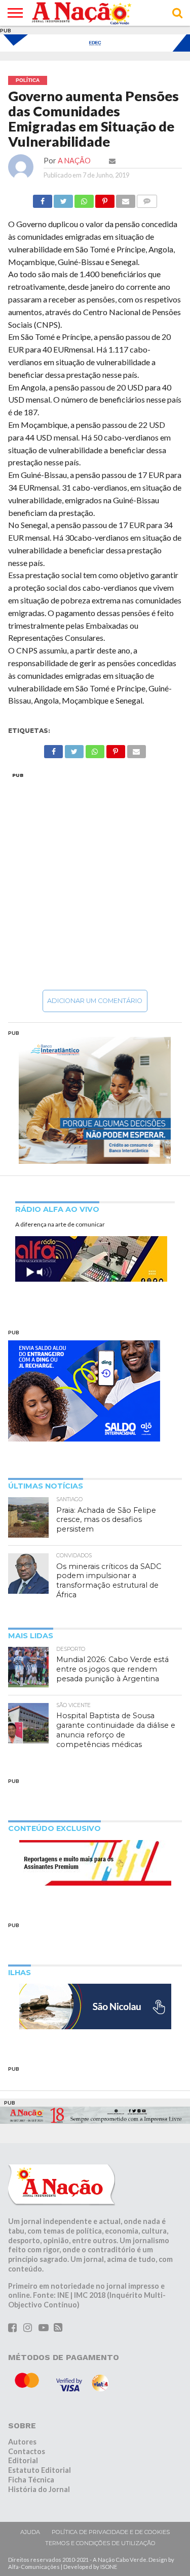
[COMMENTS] (147, 199)
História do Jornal (39, 2489)
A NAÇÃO (74, 161)
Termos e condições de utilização (100, 2543)
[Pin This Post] (105, 199)
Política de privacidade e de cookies (111, 2532)
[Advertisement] (95, 881)
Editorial (23, 2460)
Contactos (27, 2451)
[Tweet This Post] (63, 199)
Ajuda (30, 2532)
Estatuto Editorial (40, 2470)
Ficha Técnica (31, 2480)
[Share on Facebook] (43, 199)
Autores (22, 2442)
